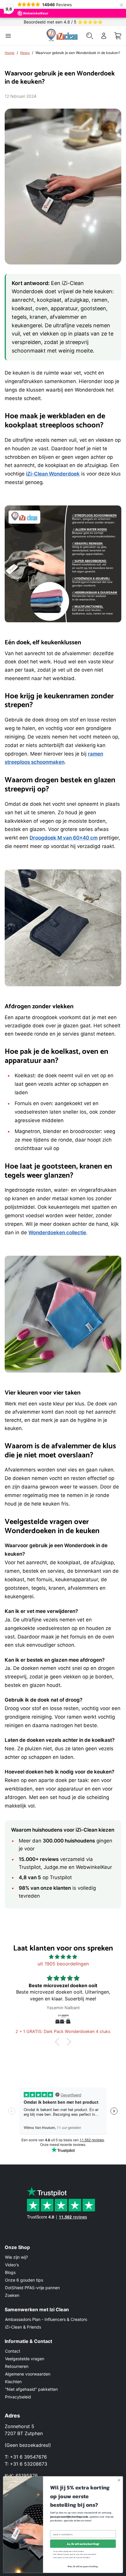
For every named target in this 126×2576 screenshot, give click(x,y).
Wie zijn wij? (16, 2257)
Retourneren (17, 2366)
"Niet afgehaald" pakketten (31, 2389)
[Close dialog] (119, 2480)
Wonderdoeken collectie (57, 1233)
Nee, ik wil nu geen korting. (83, 2566)
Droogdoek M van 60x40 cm (64, 838)
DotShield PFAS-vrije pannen (32, 2288)
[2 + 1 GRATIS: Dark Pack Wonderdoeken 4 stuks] (63, 2020)
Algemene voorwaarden (28, 2374)
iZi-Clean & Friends (23, 2327)
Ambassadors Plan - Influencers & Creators (46, 2319)
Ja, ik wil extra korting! (83, 2544)
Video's (12, 2265)
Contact (13, 2351)
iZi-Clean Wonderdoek (53, 474)
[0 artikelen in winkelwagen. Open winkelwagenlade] (118, 36)
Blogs (10, 2272)
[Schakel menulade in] (8, 36)
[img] (63, 1957)
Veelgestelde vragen (25, 2359)
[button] (59, 2042)
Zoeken (12, 2295)
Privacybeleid (18, 2397)
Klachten (13, 2382)
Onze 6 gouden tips (24, 2280)
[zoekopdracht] (90, 36)
